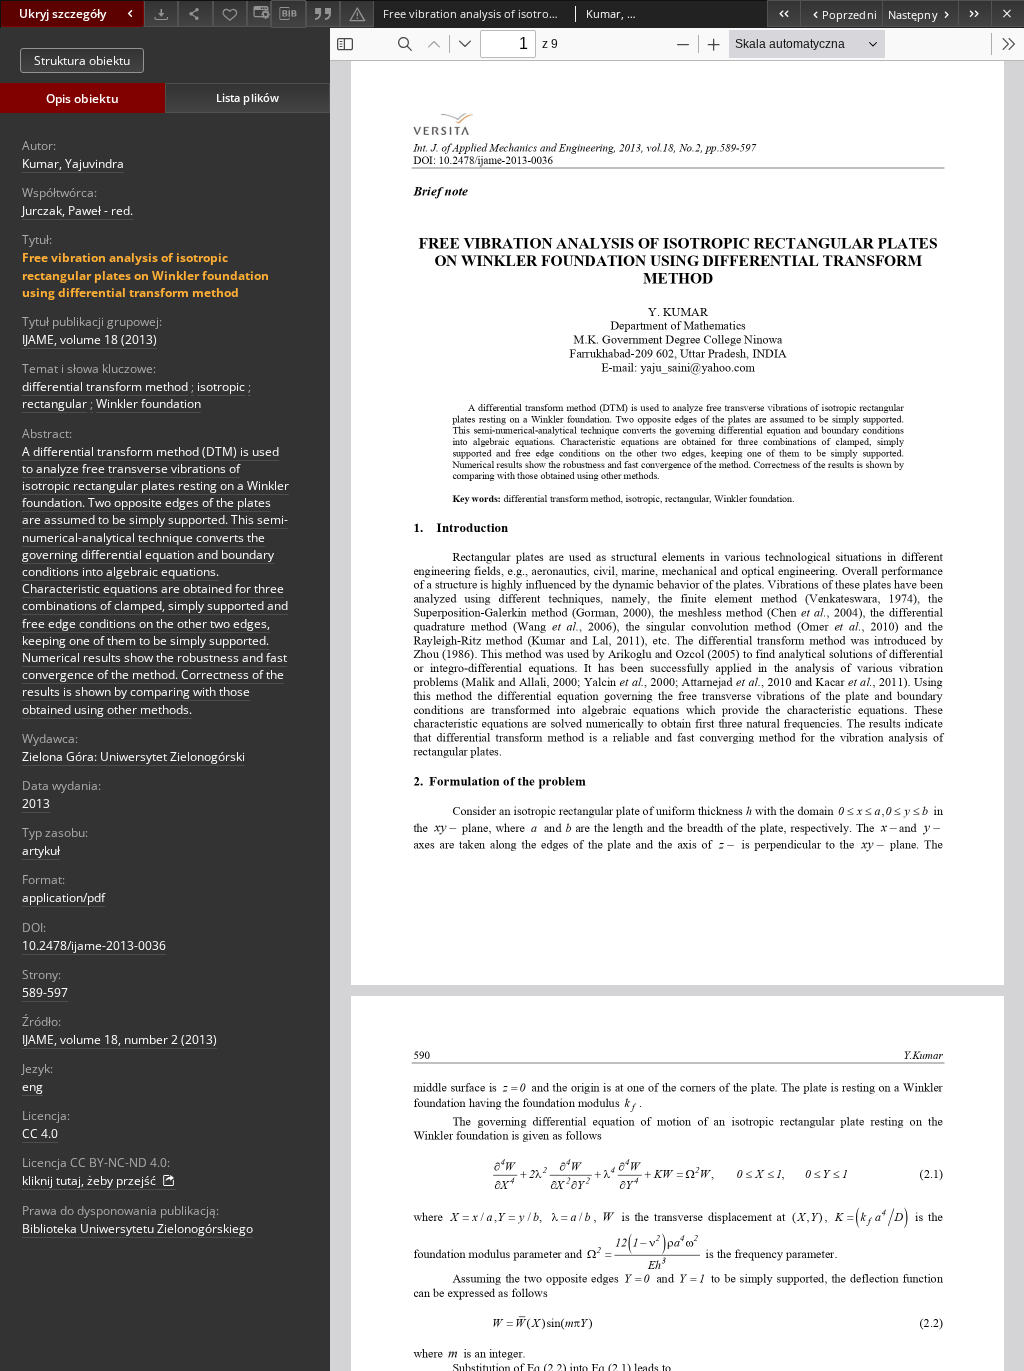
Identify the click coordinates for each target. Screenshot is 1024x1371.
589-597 (45, 992)
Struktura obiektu (82, 60)
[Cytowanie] (323, 13)
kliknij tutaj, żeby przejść (90, 1180)
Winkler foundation (148, 403)
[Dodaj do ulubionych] (230, 13)
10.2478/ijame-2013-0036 (94, 945)
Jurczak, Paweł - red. (77, 210)
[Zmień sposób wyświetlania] (259, 13)
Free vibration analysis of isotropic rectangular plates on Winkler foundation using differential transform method (145, 274)
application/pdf (63, 897)
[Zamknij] (1007, 13)
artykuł (41, 850)
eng (32, 1086)
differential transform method (105, 386)
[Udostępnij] (195, 13)
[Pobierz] (161, 13)
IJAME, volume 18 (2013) (89, 339)
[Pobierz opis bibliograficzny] (288, 14)
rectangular (54, 403)
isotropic (221, 386)
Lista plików (247, 97)
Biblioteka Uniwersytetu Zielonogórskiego (137, 1228)
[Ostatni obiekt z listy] (974, 13)
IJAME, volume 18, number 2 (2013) (119, 1039)
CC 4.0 (40, 1133)
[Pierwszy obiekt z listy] (783, 13)
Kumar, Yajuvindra (73, 163)
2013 (36, 803)
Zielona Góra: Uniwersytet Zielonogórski (133, 756)
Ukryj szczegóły (62, 13)
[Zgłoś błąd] (357, 13)
